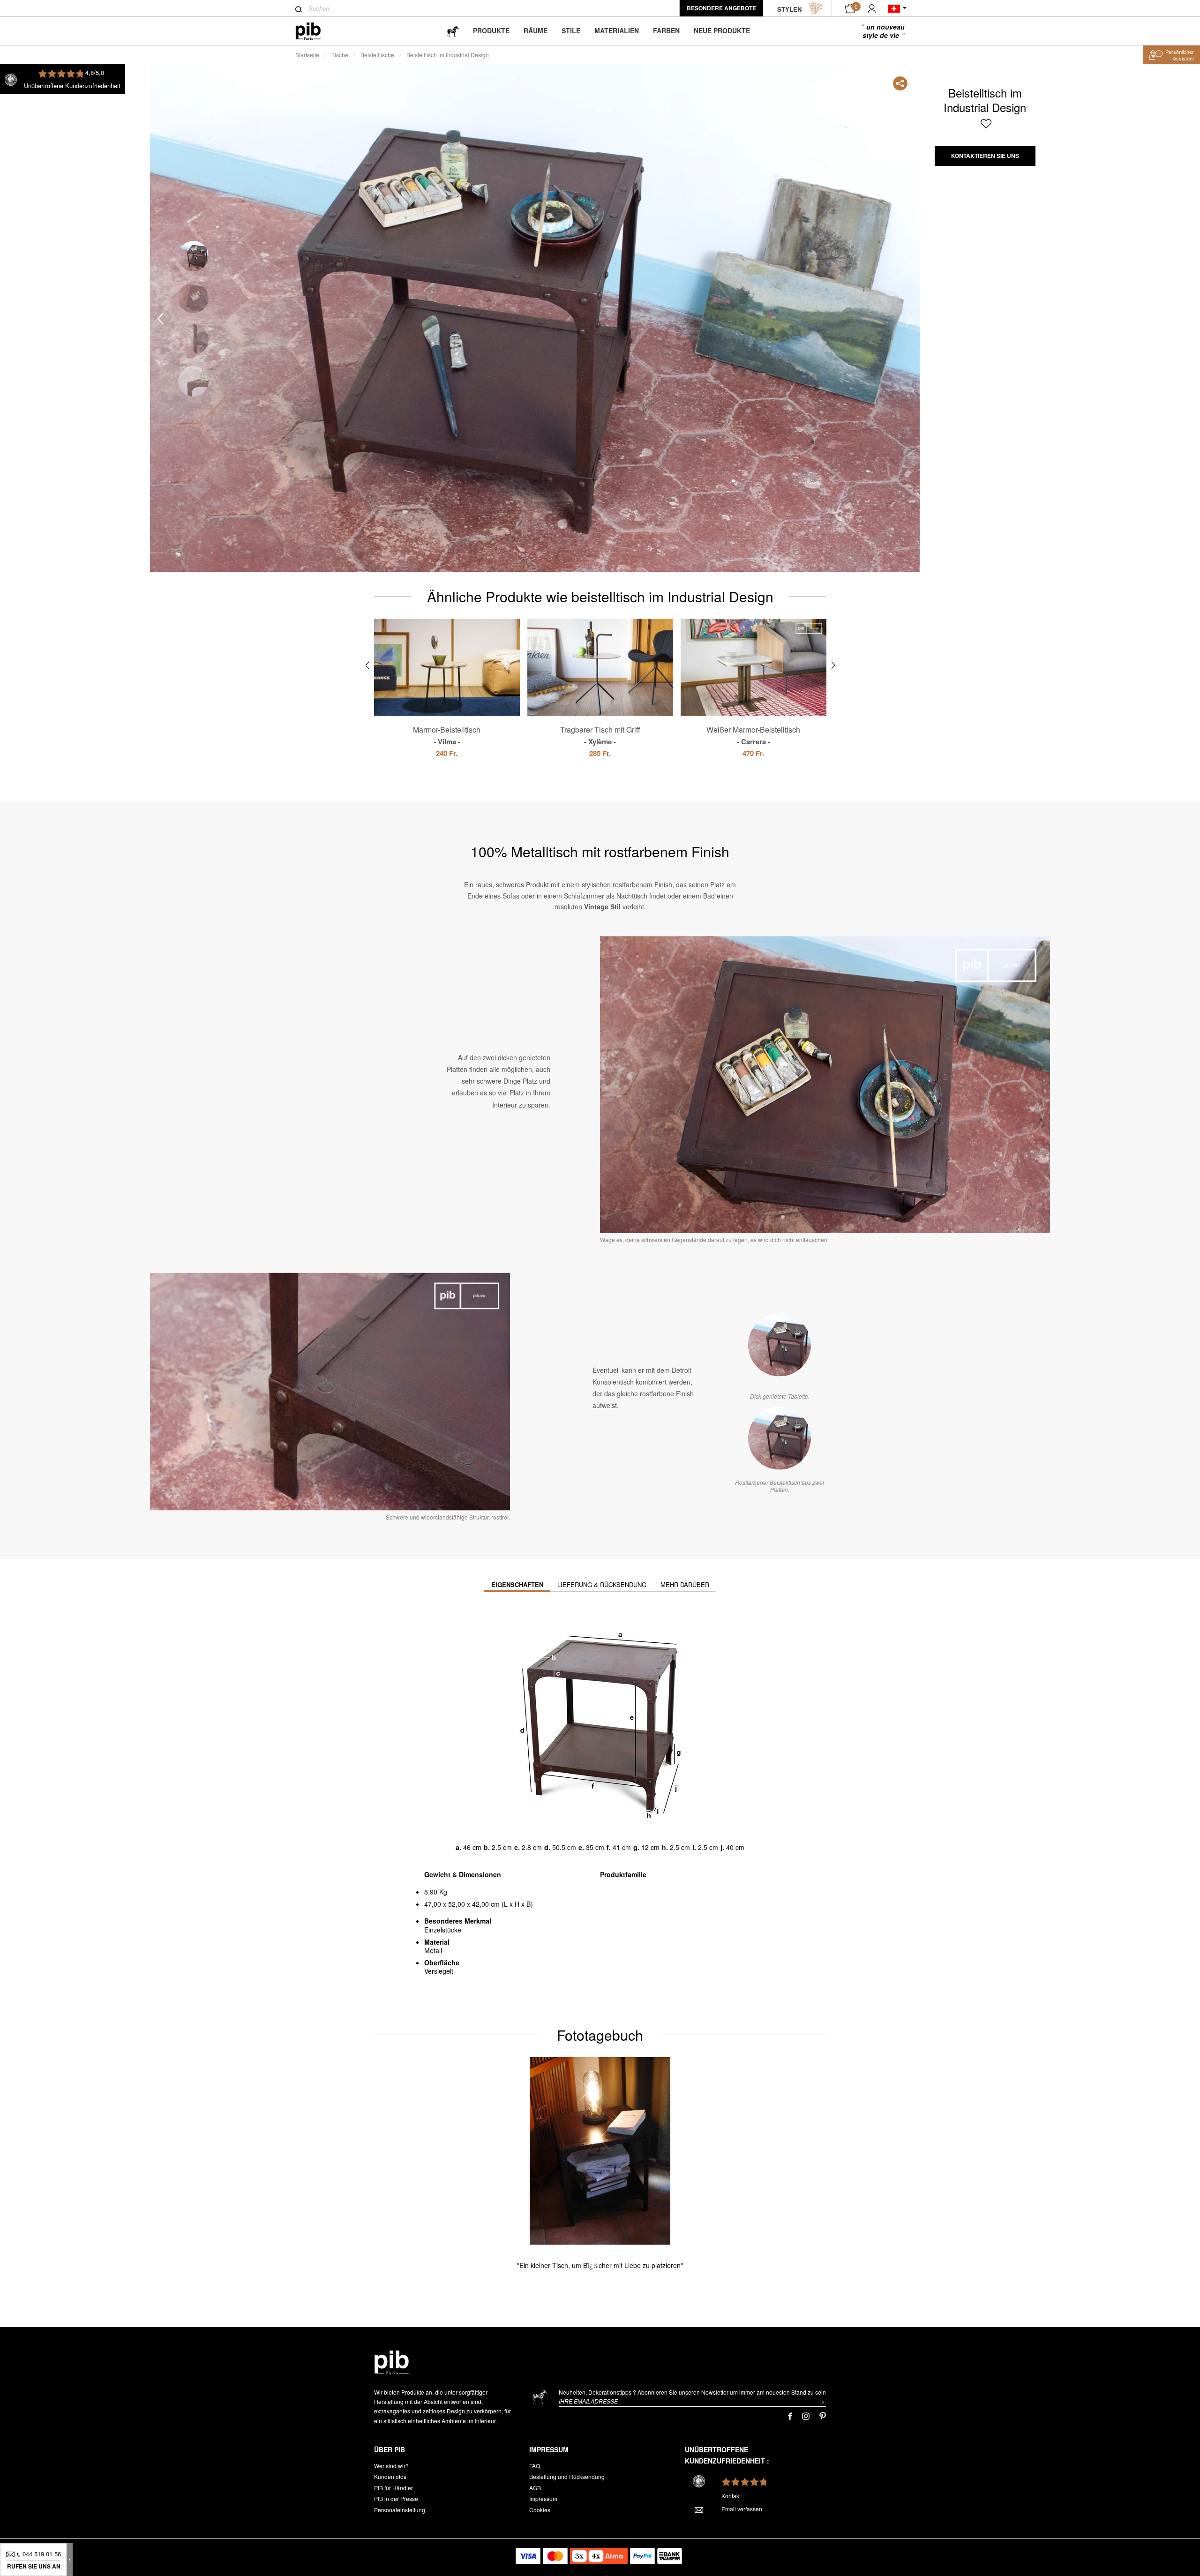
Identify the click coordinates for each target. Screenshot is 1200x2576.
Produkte (491, 30)
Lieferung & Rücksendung (602, 1584)
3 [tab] (193, 340)
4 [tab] (193, 381)
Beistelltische (377, 55)
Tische (340, 55)
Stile (571, 30)
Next (909, 318)
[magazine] (453, 31)
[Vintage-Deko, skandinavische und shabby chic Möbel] (316, 31)
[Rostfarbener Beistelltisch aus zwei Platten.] (780, 1438)
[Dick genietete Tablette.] (780, 1345)
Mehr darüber (685, 1584)
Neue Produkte (722, 30)
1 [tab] (193, 256)
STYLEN (789, 9)
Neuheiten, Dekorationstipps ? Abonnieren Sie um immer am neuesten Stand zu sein (692, 2392)
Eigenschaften (517, 1584)
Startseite (307, 55)
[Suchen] (299, 9)
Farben (666, 30)
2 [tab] (193, 298)
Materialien (617, 30)
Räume (536, 30)
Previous (160, 318)
